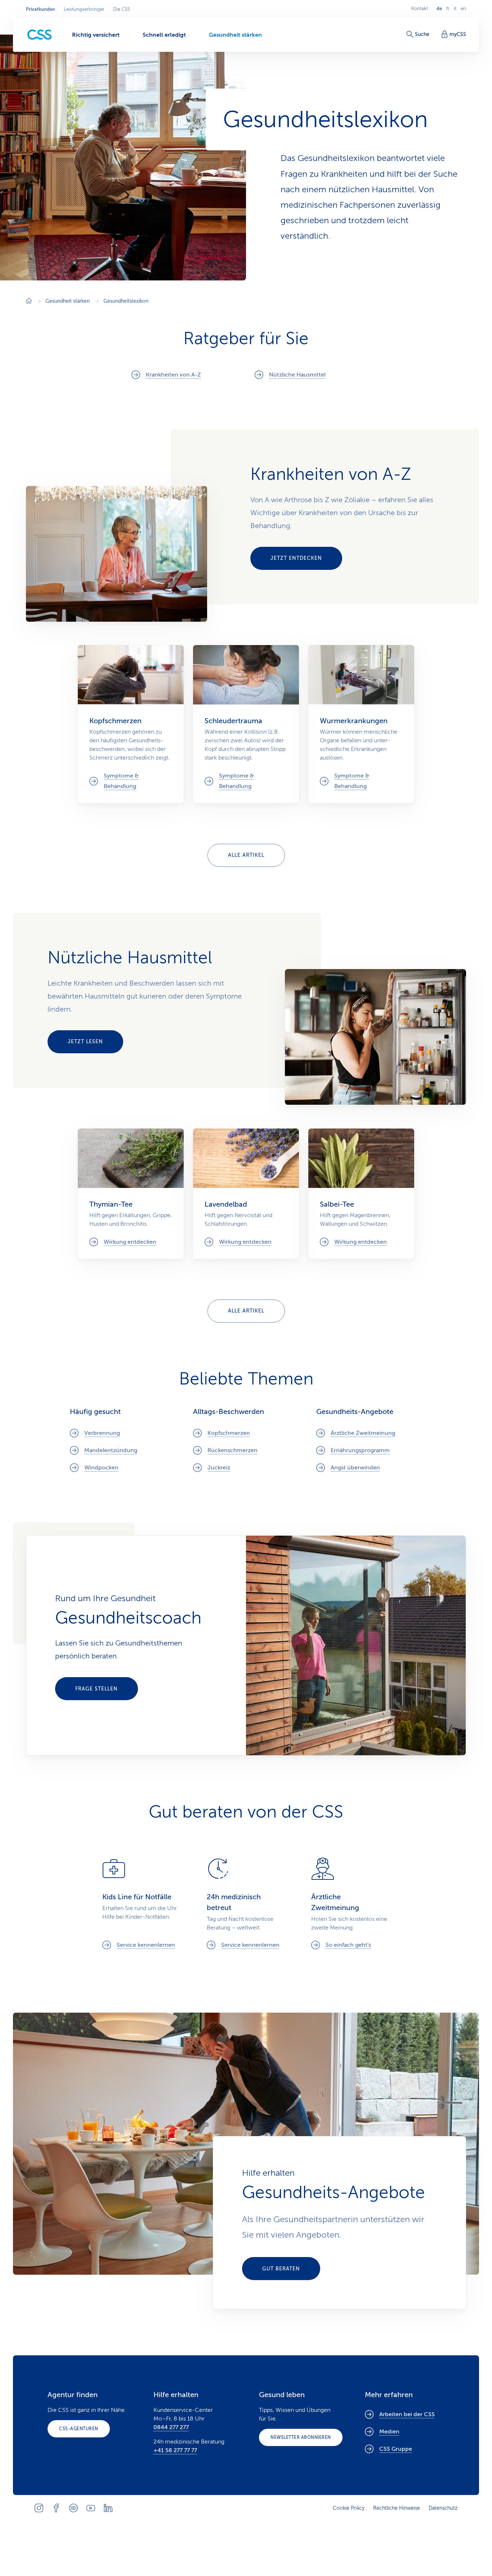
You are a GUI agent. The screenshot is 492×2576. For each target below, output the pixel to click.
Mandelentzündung (111, 1450)
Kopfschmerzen (229, 1433)
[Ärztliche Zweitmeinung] (350, 1903)
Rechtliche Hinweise (397, 2508)
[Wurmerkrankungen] (361, 724)
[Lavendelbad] (246, 1194)
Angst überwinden (355, 1468)
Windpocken (101, 1468)
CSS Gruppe (396, 2449)
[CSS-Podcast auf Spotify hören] (73, 2508)
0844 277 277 (171, 2427)
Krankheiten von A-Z (173, 375)
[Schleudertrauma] (246, 724)
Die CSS (122, 9)
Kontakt (420, 9)
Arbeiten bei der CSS (407, 2414)
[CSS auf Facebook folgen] (56, 2508)
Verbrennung (102, 1433)
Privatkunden (41, 9)
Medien (389, 2432)
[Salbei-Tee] (361, 1194)
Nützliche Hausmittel (297, 375)
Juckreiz (219, 1468)
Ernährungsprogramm (360, 1450)
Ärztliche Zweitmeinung (363, 1433)
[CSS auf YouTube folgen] (91, 2508)
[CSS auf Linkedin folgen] (108, 2508)
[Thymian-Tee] (131, 1194)
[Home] (29, 301)
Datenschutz (443, 2508)
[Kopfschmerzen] (131, 724)
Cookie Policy (349, 2508)
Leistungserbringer (84, 9)
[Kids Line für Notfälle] (142, 1903)
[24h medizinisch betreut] (246, 1903)
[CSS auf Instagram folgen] (39, 2508)
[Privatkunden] (40, 35)
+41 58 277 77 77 (175, 2450)
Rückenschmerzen (232, 1450)
